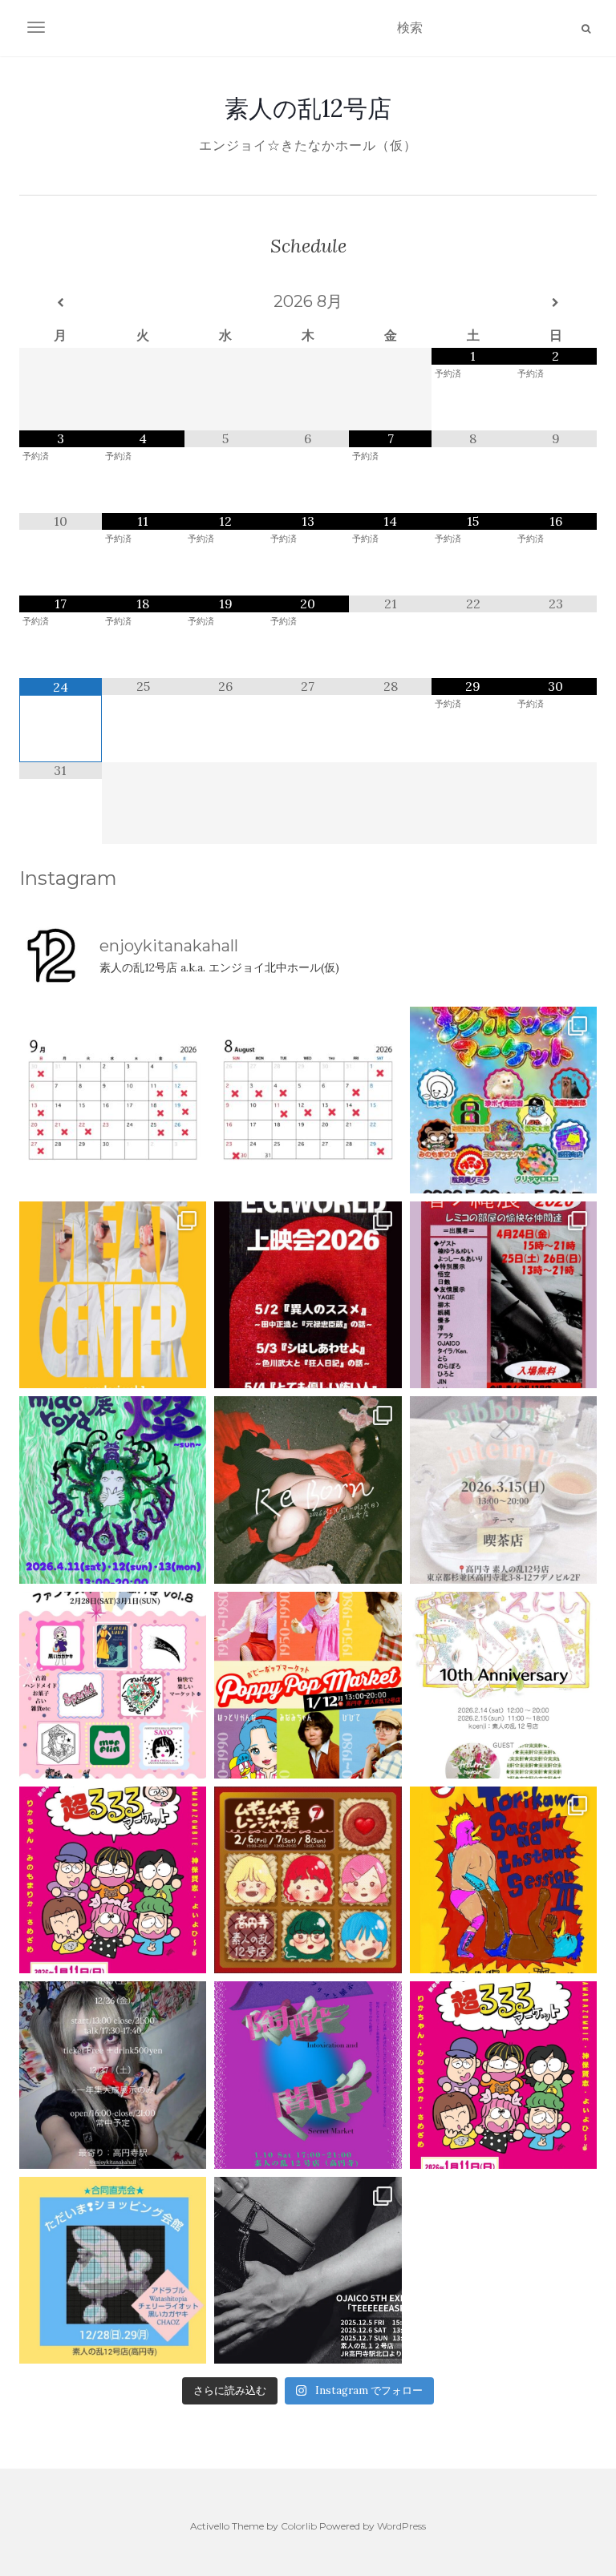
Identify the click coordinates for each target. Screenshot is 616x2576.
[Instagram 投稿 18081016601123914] (308, 1295)
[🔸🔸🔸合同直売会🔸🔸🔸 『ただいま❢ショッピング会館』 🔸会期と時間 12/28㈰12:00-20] (113, 2270)
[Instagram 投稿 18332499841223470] (113, 1295)
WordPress (401, 2526)
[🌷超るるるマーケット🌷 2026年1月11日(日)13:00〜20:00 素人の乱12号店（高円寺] (113, 1880)
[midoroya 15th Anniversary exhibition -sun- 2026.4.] (113, 1490)
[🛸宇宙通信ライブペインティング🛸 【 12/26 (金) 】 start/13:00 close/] (113, 2075)
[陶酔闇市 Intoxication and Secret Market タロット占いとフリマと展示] (308, 2075)
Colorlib (299, 2526)
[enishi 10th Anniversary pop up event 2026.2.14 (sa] (503, 1685)
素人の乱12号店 (308, 108)
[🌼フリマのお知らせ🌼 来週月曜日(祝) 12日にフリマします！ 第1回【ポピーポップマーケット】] (308, 1685)
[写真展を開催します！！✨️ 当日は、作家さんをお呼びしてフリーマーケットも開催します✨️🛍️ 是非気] (308, 1490)
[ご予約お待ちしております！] (113, 1100)
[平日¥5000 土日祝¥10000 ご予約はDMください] (308, 1100)
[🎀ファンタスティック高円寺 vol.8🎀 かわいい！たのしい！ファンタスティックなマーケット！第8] (113, 1685)
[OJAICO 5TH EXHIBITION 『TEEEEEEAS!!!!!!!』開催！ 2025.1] (308, 2270)
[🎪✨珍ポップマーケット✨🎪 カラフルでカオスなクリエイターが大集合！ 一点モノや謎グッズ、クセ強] (503, 1100)
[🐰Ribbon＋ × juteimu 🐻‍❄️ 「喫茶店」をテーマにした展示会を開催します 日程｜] (503, 1490)
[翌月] (555, 303)
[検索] (586, 29)
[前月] (61, 303)
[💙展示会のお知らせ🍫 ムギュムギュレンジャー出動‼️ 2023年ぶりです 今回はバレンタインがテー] (308, 1880)
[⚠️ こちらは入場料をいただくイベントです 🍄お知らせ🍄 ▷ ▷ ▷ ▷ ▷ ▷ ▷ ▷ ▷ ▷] (503, 1880)
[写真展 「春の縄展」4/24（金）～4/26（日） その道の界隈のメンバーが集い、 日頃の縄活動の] (503, 1295)
